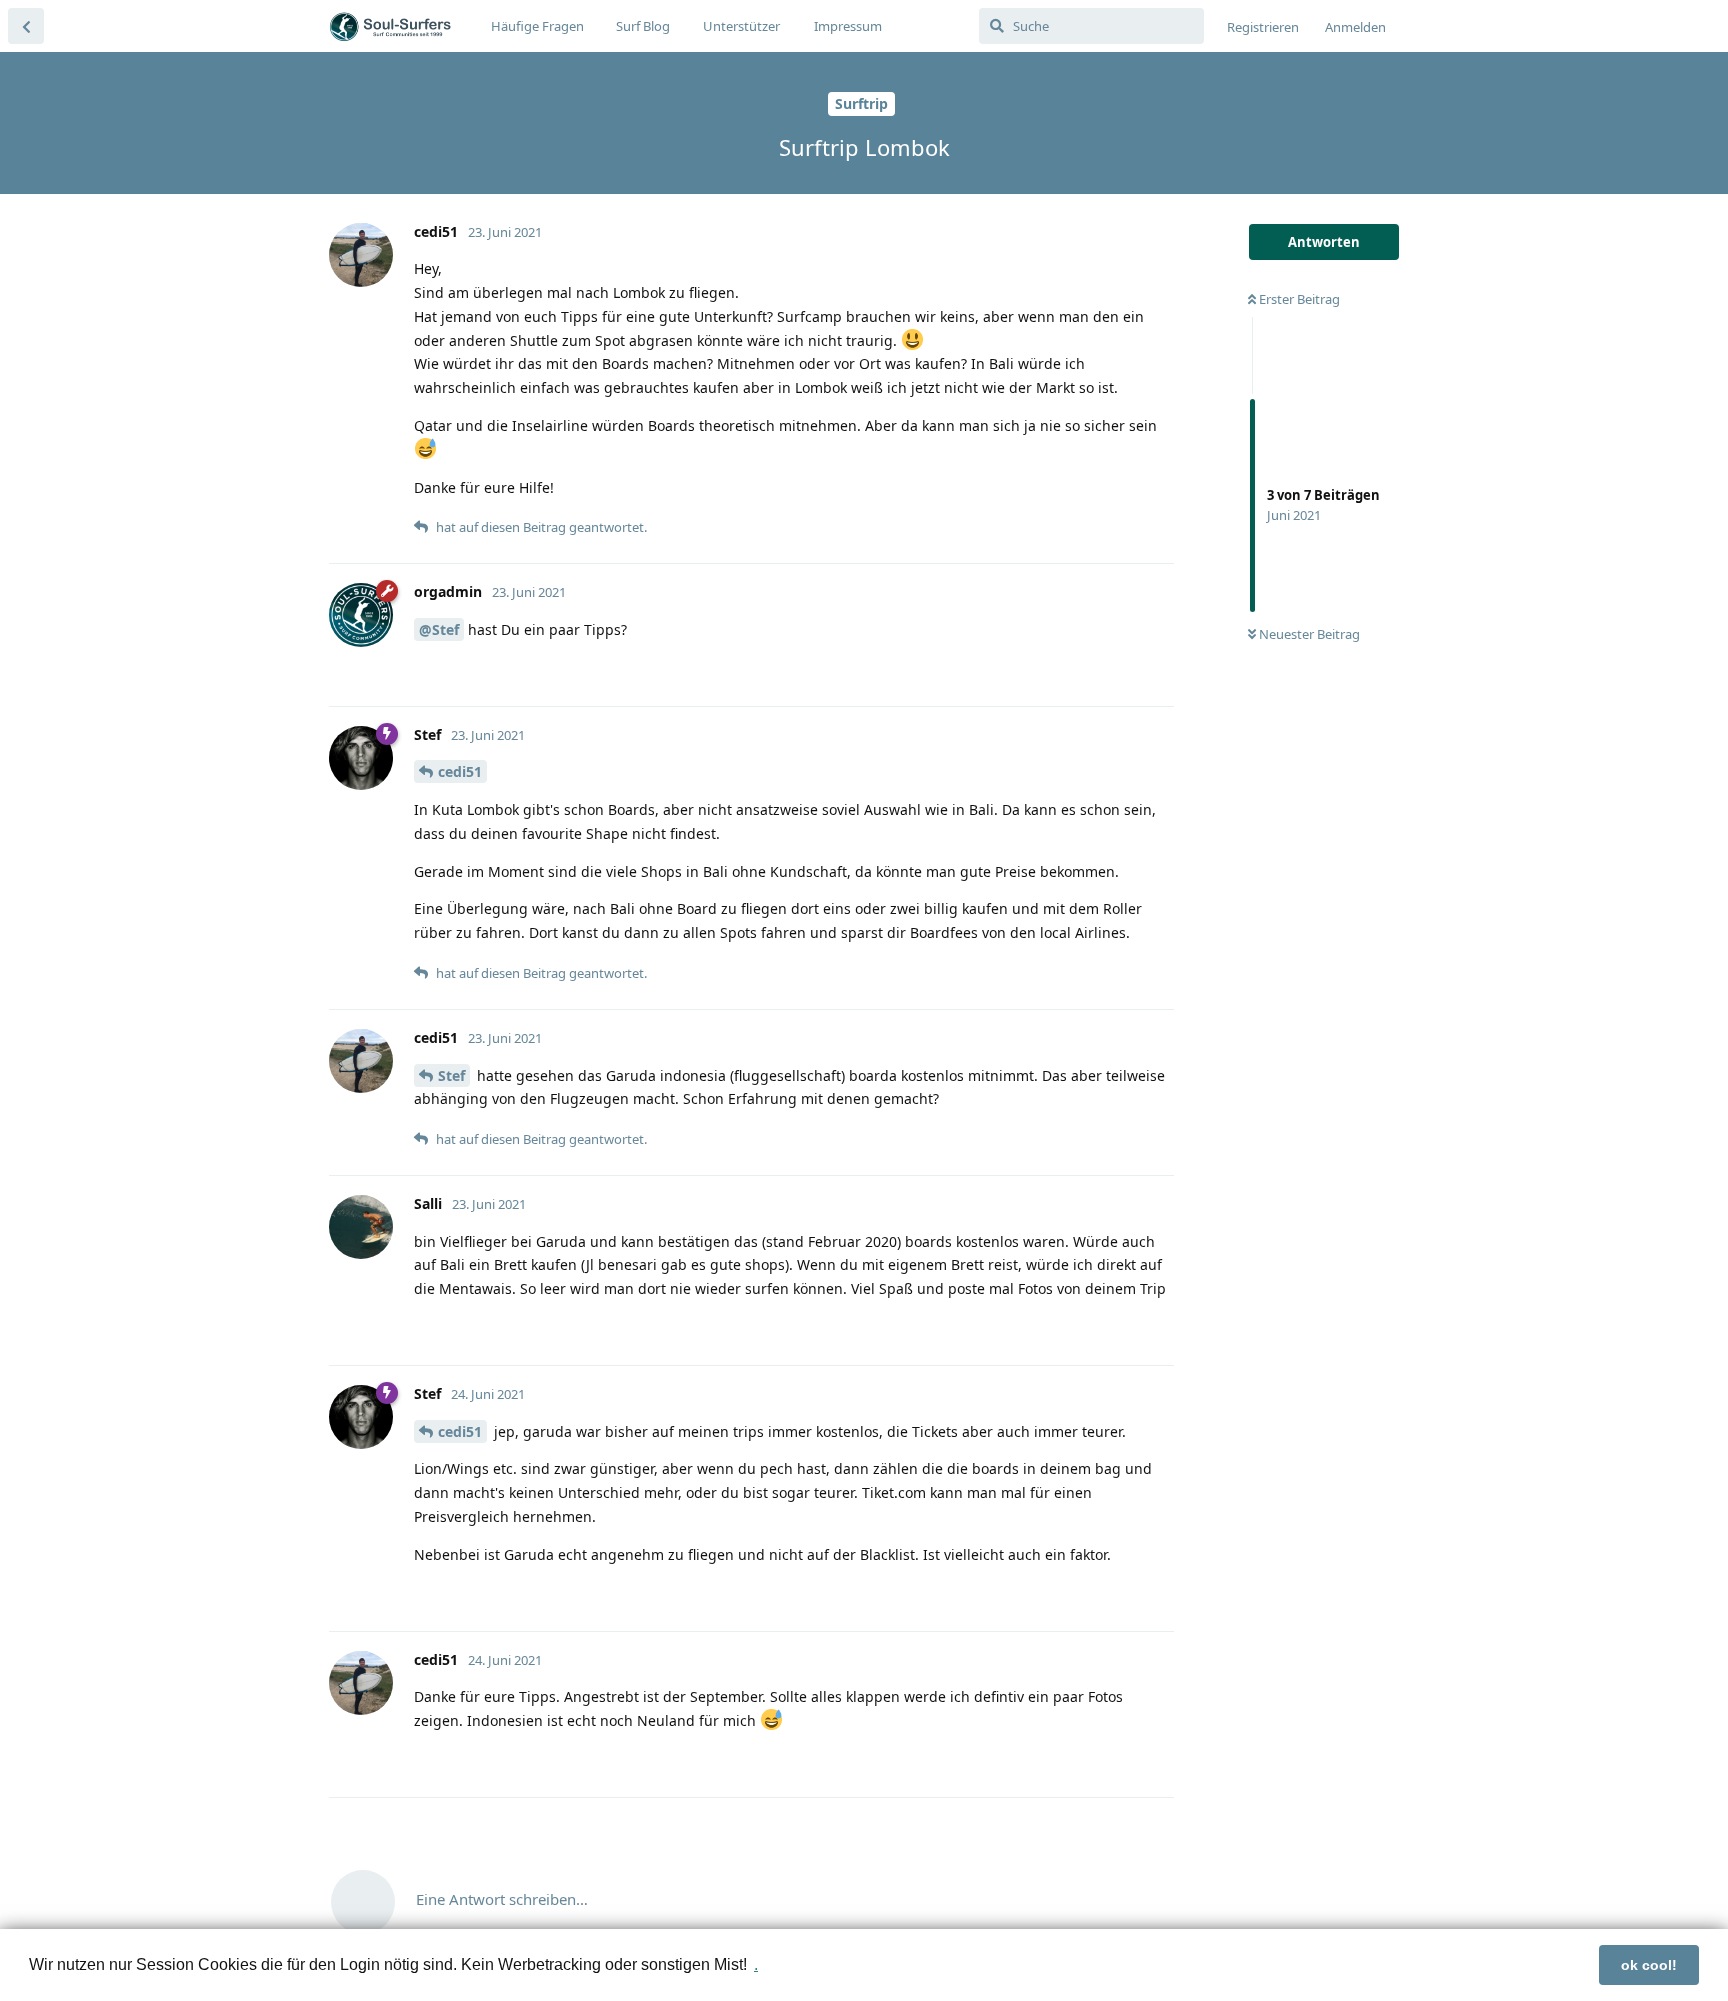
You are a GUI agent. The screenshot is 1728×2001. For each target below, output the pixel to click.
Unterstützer (741, 26)
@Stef (439, 629)
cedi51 (460, 771)
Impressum (848, 26)
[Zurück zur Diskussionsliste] (26, 26)
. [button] (756, 1964)
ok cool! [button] (1649, 1965)
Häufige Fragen (537, 26)
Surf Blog (643, 26)
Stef (451, 1075)
